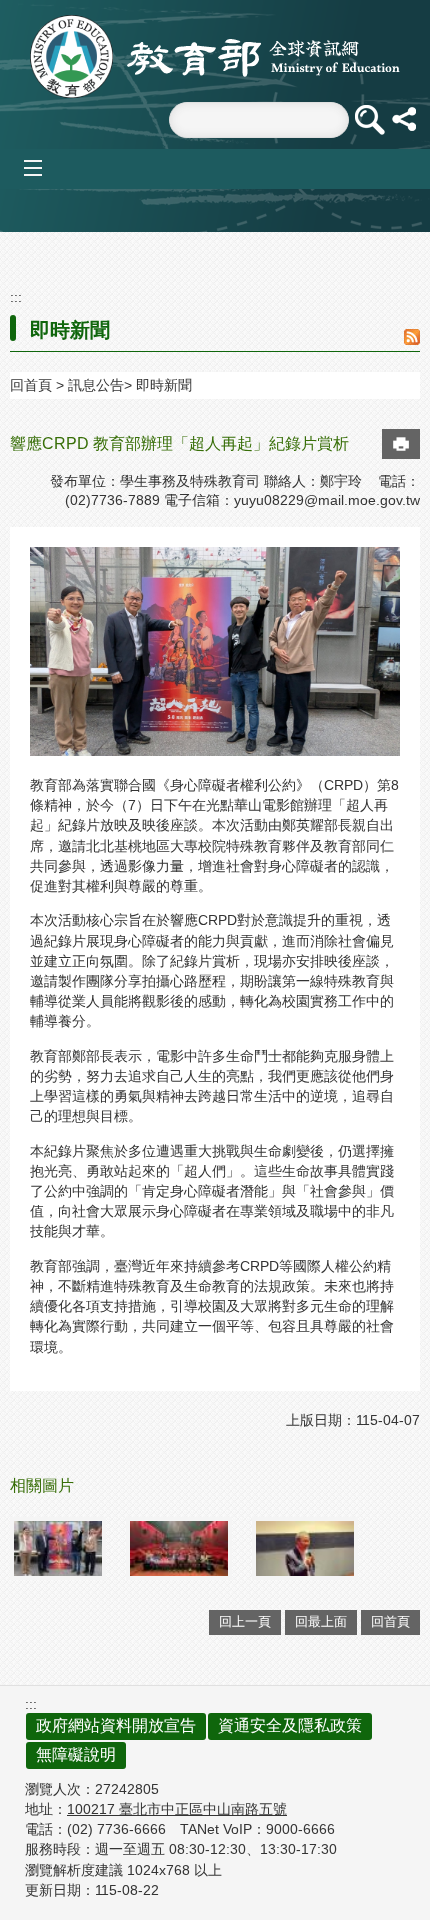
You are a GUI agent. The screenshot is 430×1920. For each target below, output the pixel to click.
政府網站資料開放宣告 (116, 1725)
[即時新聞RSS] (412, 338)
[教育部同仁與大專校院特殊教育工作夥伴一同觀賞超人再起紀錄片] (179, 1548)
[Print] (401, 444)
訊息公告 (96, 385)
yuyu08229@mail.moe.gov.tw (327, 500)
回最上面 (321, 1621)
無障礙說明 (76, 1754)
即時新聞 (164, 385)
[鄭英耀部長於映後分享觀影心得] (305, 1548)
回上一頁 (245, 1621)
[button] (369, 120)
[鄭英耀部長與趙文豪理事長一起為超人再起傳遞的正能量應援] (58, 1548)
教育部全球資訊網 (215, 56)
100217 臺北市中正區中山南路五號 (177, 1809)
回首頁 (31, 385)
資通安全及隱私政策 (290, 1725)
